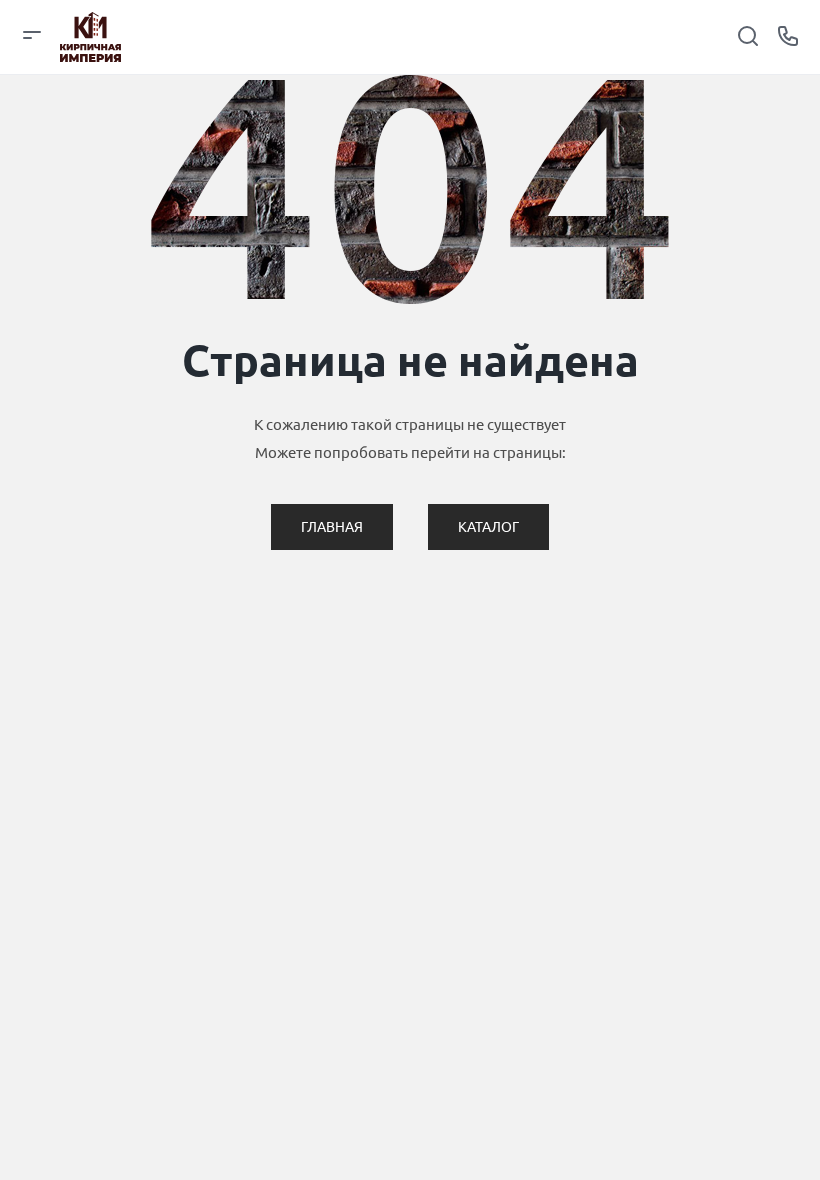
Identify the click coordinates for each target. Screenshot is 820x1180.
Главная (332, 527)
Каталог (488, 527)
